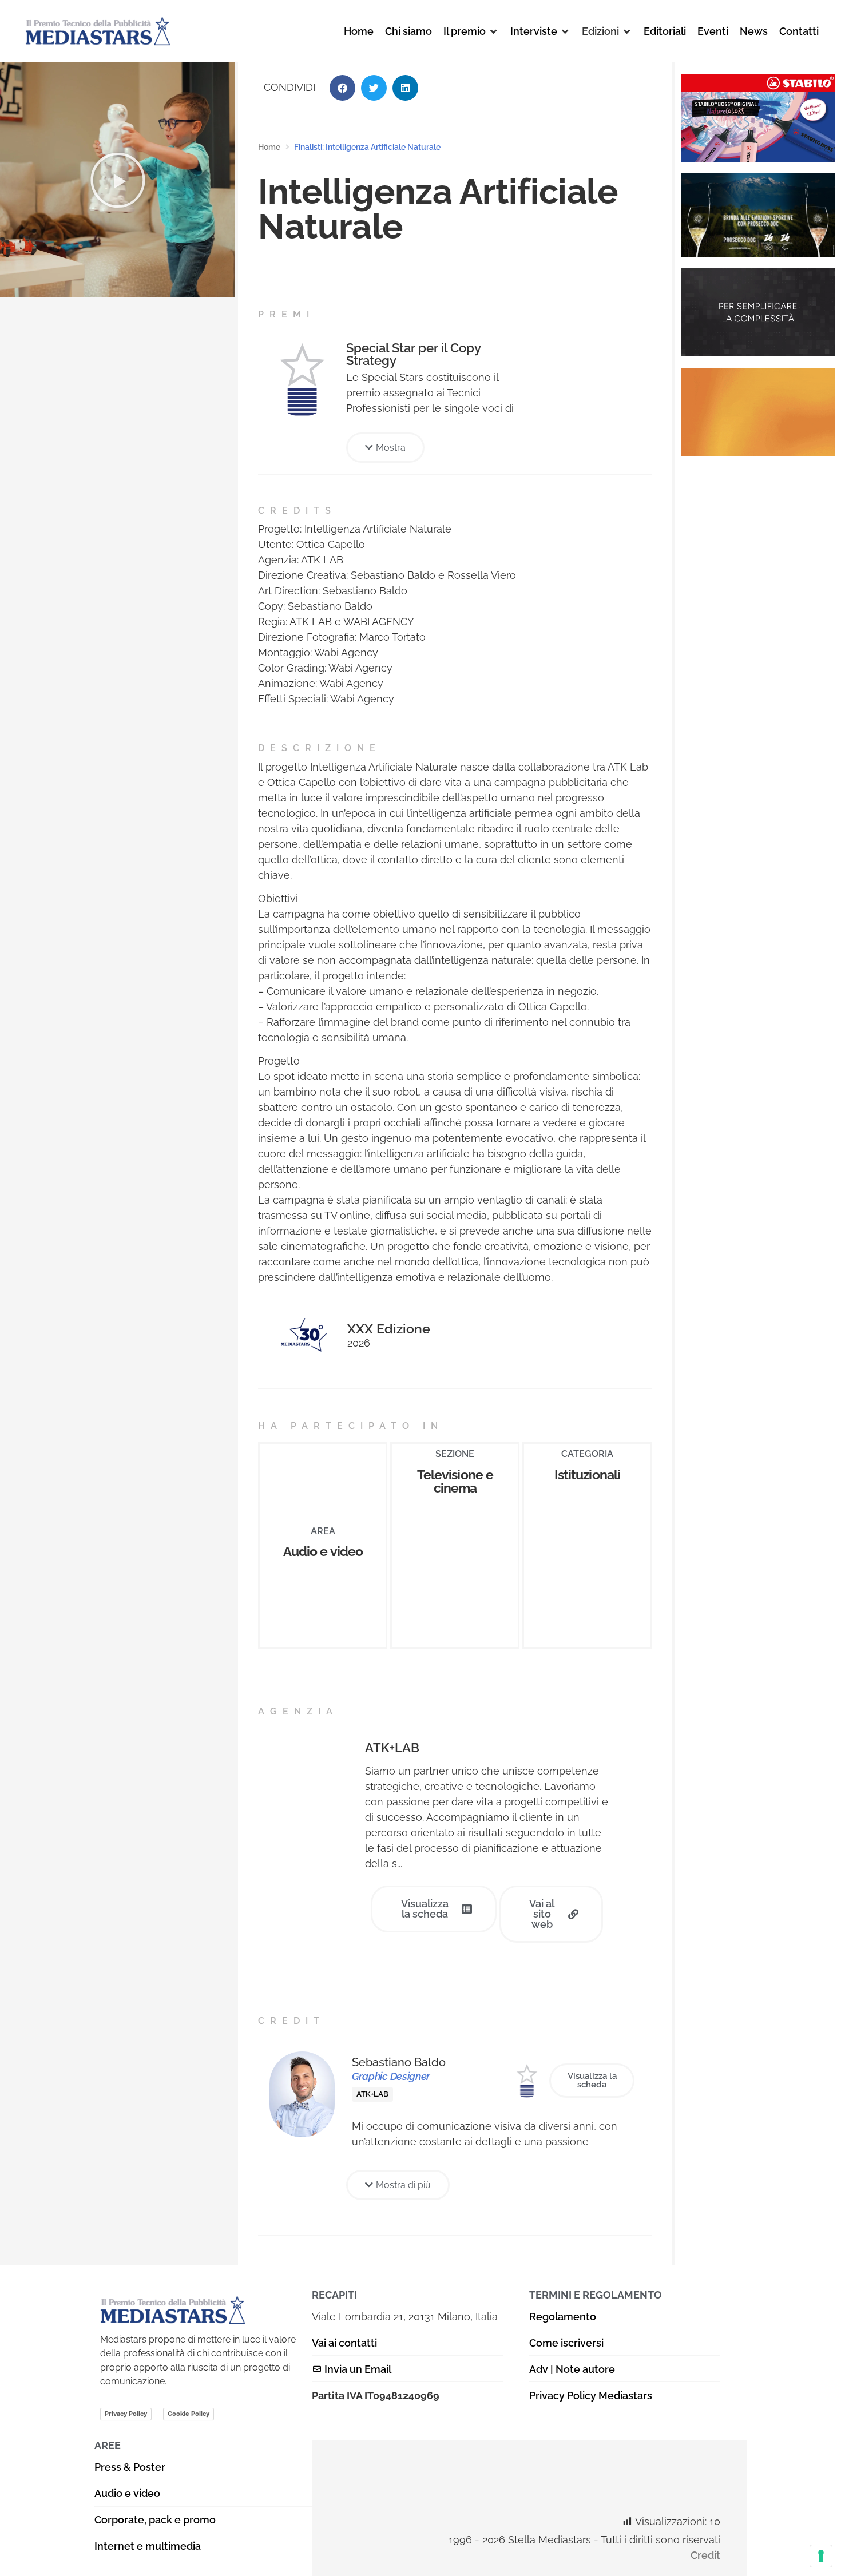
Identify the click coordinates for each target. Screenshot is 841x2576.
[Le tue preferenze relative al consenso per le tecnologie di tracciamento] (821, 2556)
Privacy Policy (126, 2414)
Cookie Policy (189, 2414)
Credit (705, 2555)
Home (269, 147)
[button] (471, 31)
